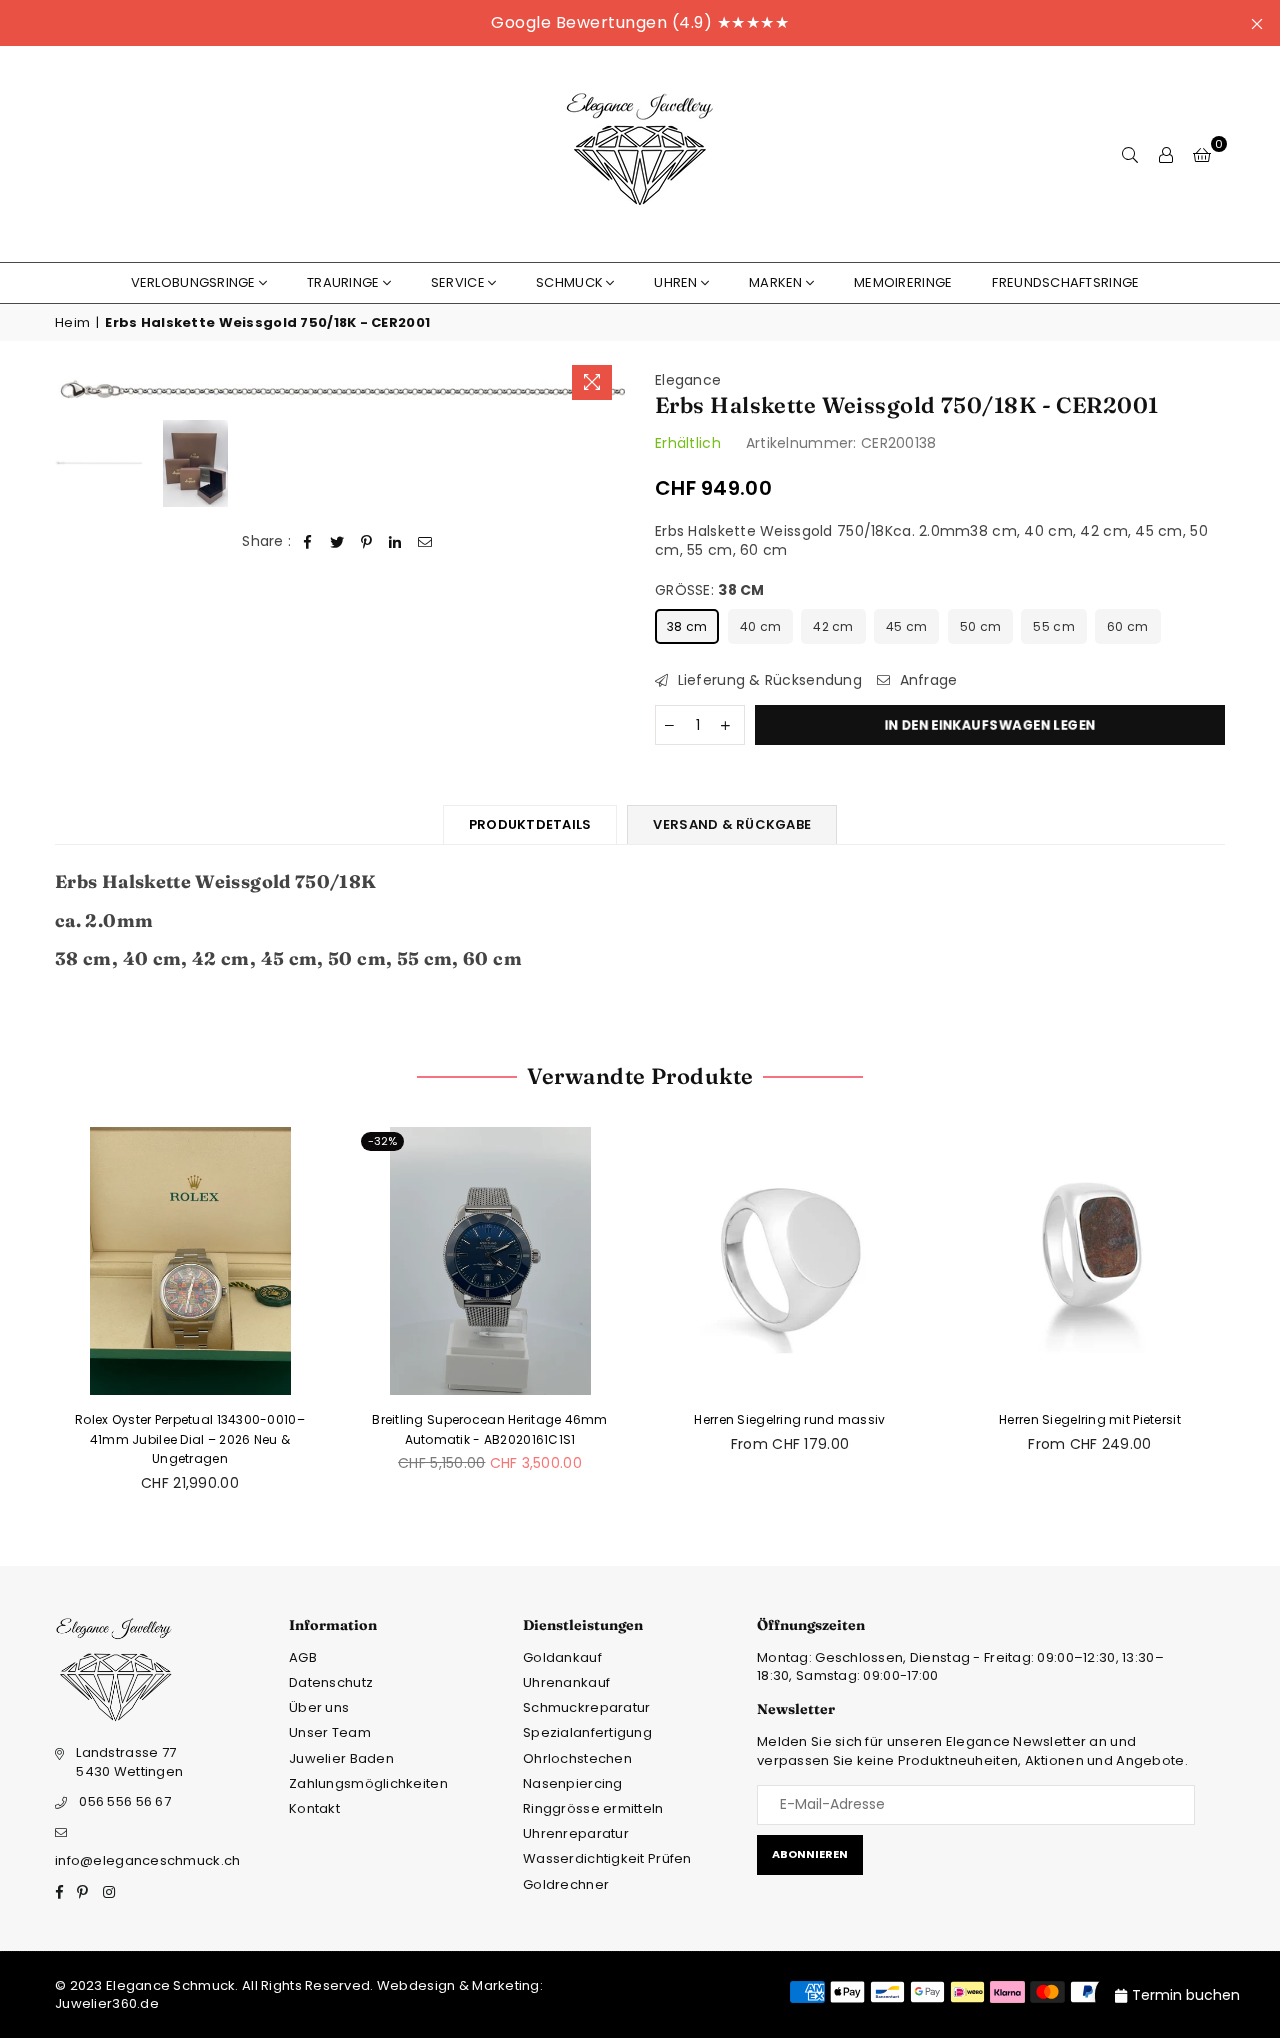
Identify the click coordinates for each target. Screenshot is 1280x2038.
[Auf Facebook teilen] (308, 542)
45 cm (906, 626)
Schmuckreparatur (586, 1707)
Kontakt (314, 1808)
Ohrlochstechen (577, 1758)
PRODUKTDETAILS (530, 824)
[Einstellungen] (1166, 154)
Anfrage (926, 680)
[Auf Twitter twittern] (337, 542)
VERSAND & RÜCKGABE (732, 824)
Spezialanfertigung (587, 1732)
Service (458, 282)
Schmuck (569, 282)
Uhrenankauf (566, 1682)
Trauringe (343, 282)
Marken (776, 282)
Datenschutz (331, 1682)
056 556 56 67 (125, 1801)
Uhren (675, 282)
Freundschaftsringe (1065, 282)
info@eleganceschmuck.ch (147, 1860)
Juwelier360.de (107, 2003)
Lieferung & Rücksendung (767, 680)
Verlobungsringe (193, 282)
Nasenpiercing (573, 1783)
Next (607, 390)
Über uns (319, 1707)
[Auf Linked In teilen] (395, 542)
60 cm (1127, 626)
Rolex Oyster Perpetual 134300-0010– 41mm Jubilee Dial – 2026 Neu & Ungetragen (190, 1439)
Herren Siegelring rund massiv (789, 1419)
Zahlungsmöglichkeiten (368, 1783)
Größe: (710, 590)
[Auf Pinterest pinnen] (366, 542)
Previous (72, 390)
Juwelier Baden (341, 1758)
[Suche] (1130, 154)
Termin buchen (1186, 1995)
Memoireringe (903, 282)
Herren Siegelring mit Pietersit (1090, 1419)
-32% (382, 1141)
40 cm (760, 626)
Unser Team (330, 1732)
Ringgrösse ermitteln (593, 1808)
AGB (303, 1657)
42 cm (833, 626)
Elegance (688, 380)
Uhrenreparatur (576, 1833)
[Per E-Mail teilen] (425, 542)
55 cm (1053, 626)
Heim (72, 323)
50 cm (980, 626)
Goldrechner (566, 1884)
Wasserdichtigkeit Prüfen (607, 1858)
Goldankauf (562, 1657)
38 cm (687, 626)
